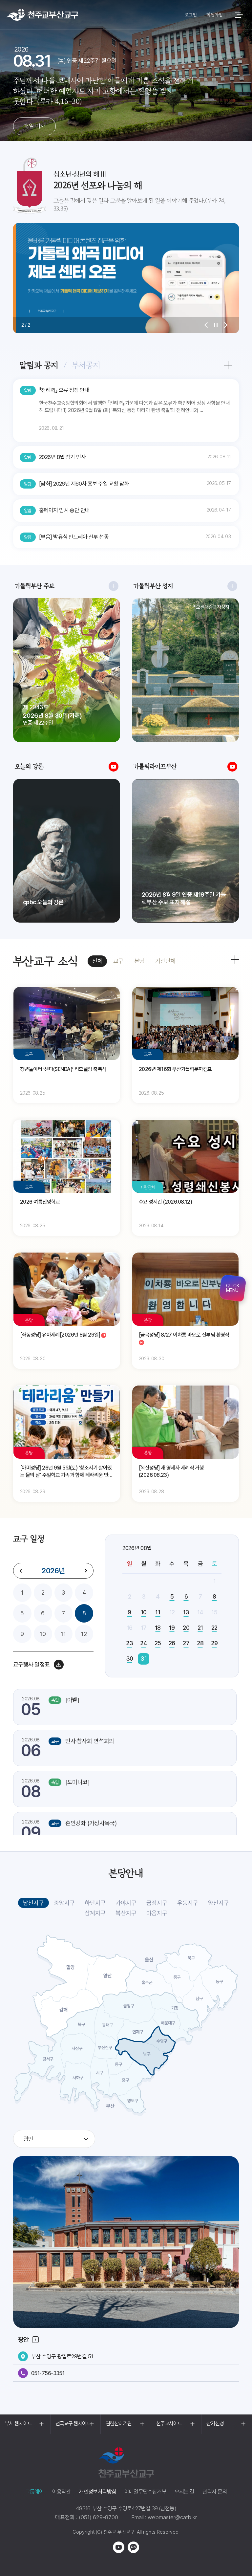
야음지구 (157, 1913)
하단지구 (95, 1903)
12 (84, 1634)
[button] (206, 325)
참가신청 (215, 2423)
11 (63, 1634)
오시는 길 (184, 2492)
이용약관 (62, 2492)
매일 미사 (34, 126)
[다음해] (86, 1571)
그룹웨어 (35, 2492)
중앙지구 (64, 1903)
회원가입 (214, 15)
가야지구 (126, 1903)
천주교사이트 (169, 2423)
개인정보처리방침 (97, 2492)
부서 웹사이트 (18, 2423)
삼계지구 (95, 1913)
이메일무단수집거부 (145, 2492)
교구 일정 (29, 1539)
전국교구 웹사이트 (73, 2423)
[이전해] (21, 1571)
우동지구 (188, 1903)
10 (43, 1634)
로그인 (191, 15)
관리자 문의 (215, 2492)
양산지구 (219, 1903)
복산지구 (126, 1913)
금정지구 (157, 1903)
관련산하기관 (119, 2423)
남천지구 (33, 1903)
